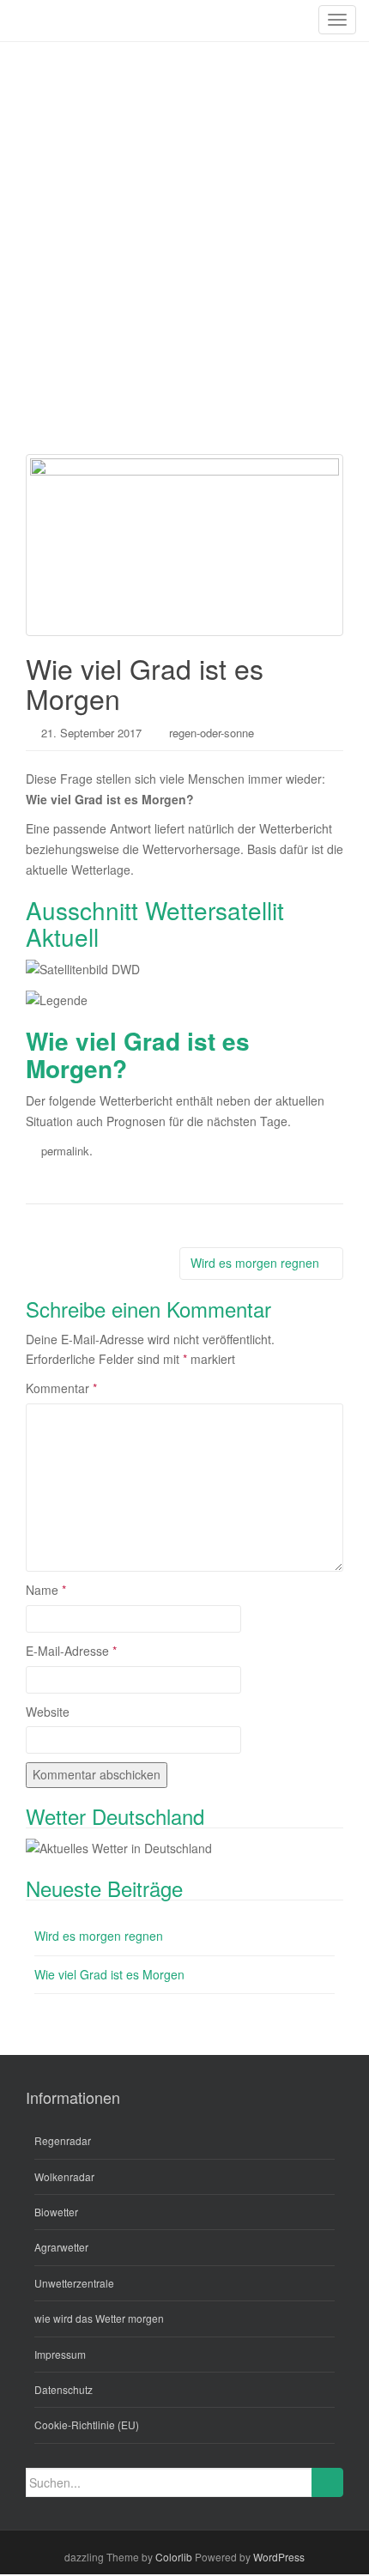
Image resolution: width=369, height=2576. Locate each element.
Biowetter (56, 2212)
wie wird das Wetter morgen (99, 2318)
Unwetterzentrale (74, 2283)
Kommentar (61, 1388)
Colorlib (174, 2557)
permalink (65, 1151)
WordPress (279, 2557)
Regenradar (63, 2140)
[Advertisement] (184, 235)
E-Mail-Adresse (71, 1651)
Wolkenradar (64, 2176)
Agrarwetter (61, 2247)
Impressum (60, 2354)
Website (48, 1712)
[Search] (327, 2482)
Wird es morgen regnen (257, 1263)
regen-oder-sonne (212, 733)
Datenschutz (64, 2389)
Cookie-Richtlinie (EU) (87, 2424)
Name (46, 1590)
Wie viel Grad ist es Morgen (109, 1974)
